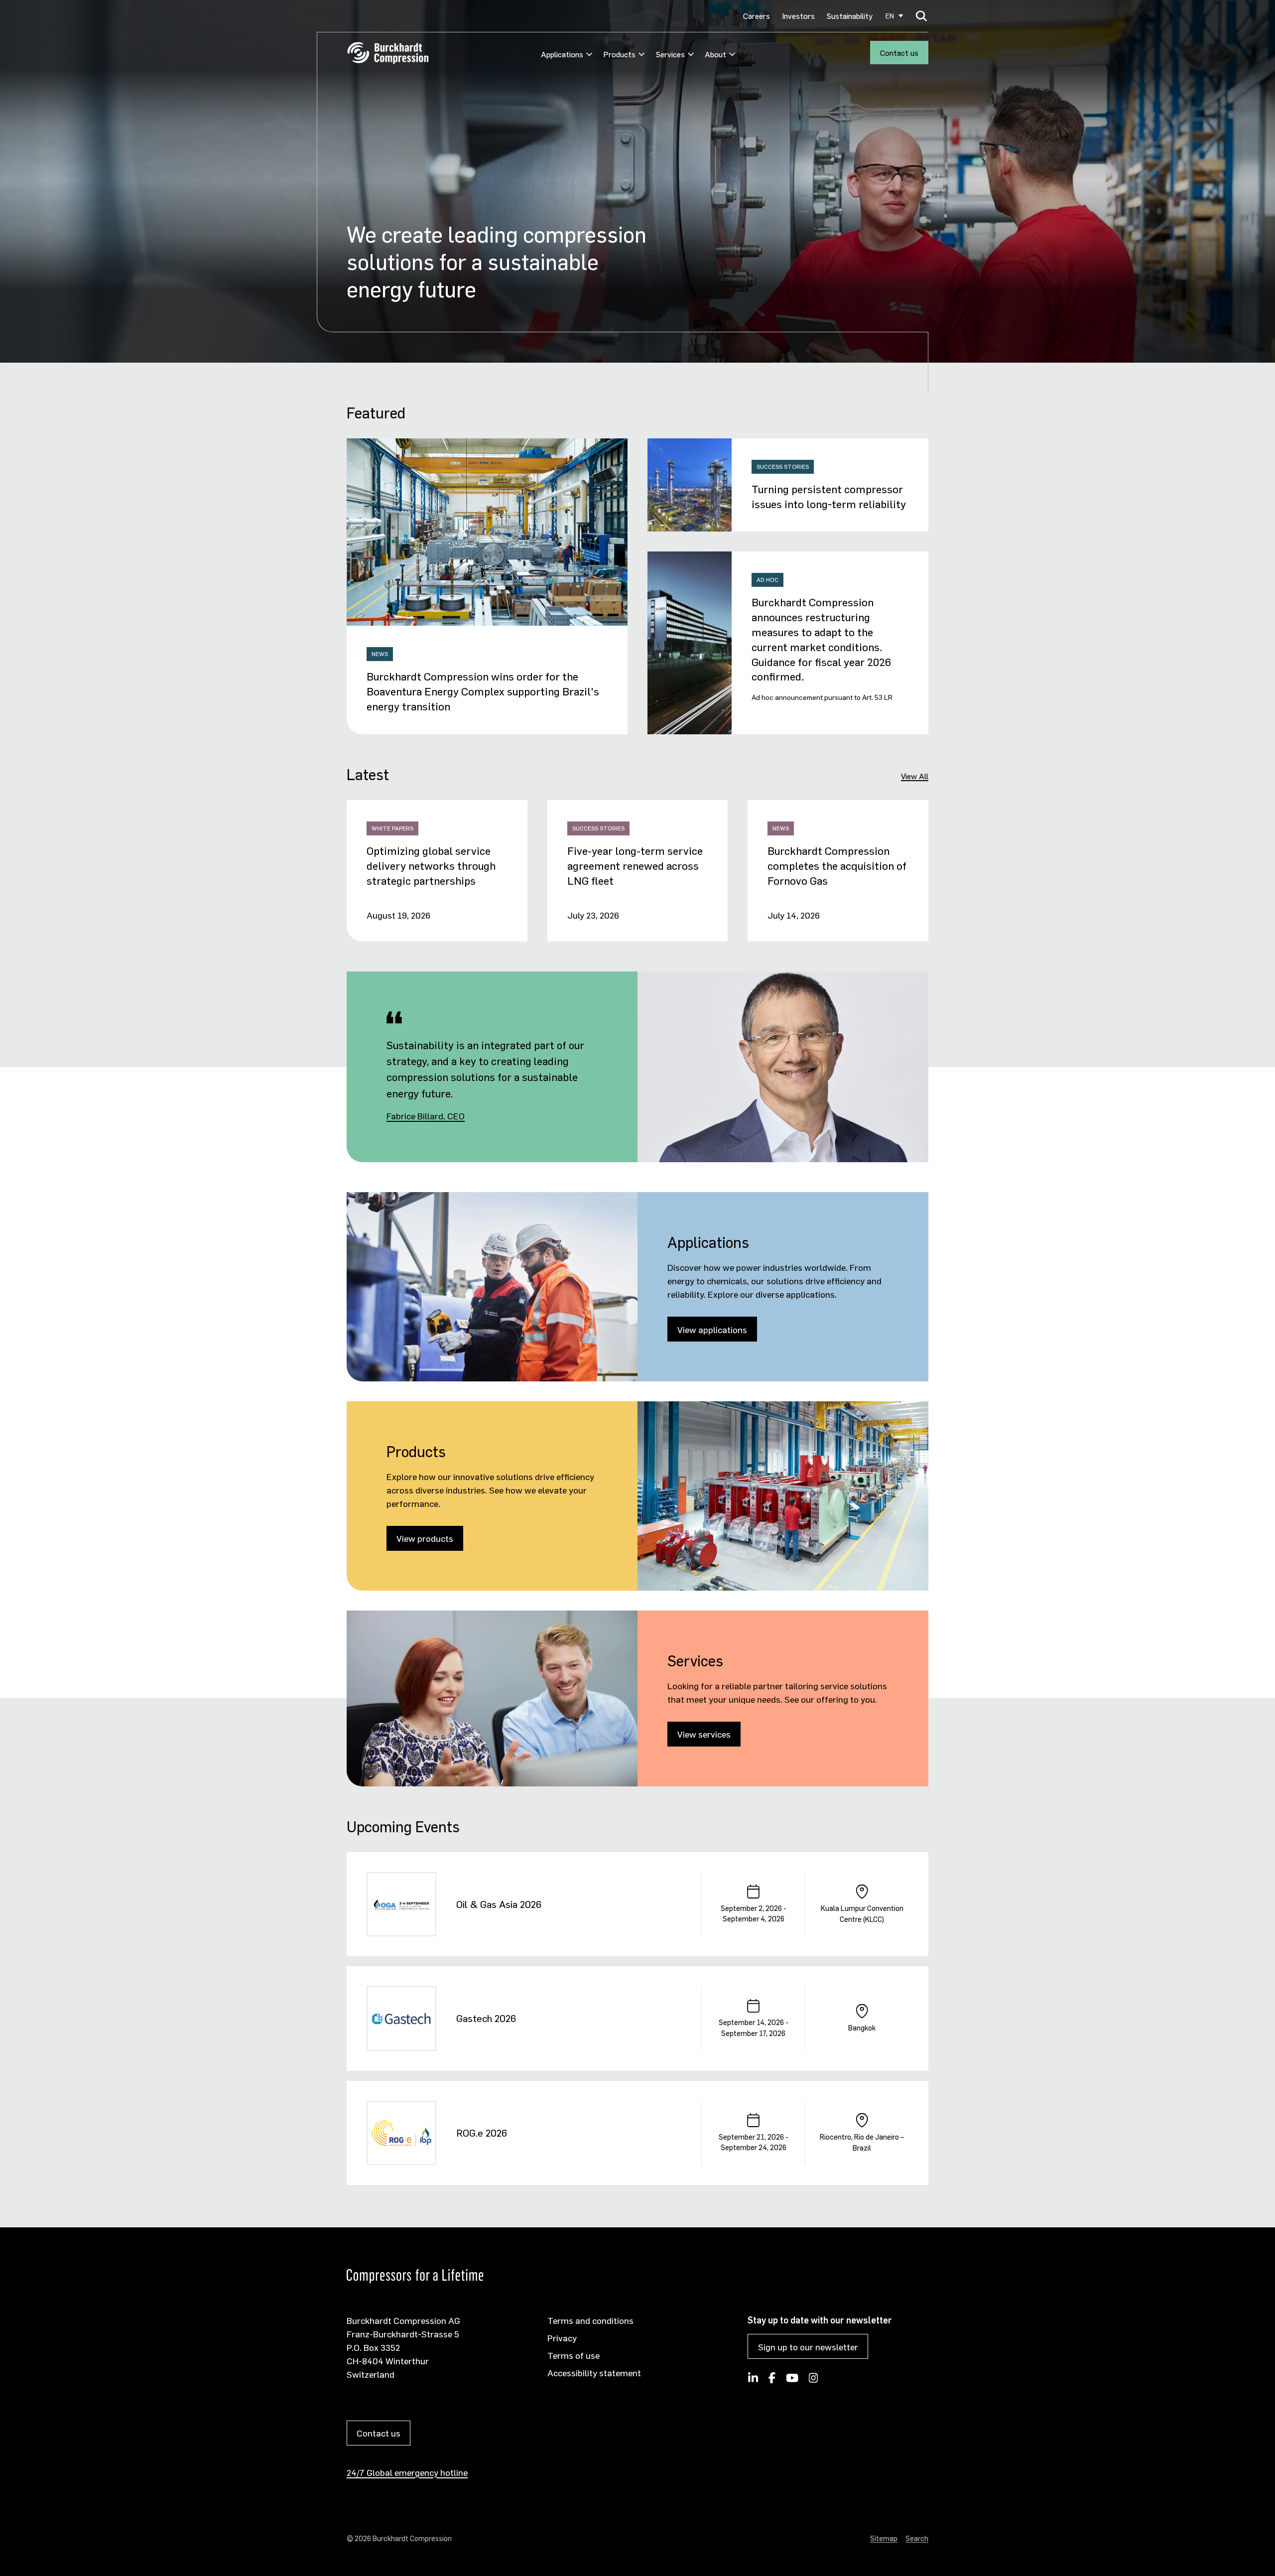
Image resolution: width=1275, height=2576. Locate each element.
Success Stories (783, 467)
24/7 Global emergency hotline (407, 2472)
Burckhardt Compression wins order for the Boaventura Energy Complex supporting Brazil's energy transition (483, 691)
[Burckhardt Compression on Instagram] (814, 2381)
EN (890, 16)
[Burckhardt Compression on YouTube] (792, 2381)
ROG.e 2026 (482, 2133)
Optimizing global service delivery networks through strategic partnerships (431, 865)
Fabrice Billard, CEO (426, 1116)
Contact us (899, 53)
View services (704, 1734)
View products (425, 1538)
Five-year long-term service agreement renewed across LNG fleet (635, 865)
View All (915, 776)
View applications (712, 1329)
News (380, 654)
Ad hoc (767, 580)
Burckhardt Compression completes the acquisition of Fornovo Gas (837, 865)
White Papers (392, 828)
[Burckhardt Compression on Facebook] (772, 2381)
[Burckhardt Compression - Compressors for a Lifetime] (388, 53)
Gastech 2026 (486, 2018)
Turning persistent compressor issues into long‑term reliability (829, 496)
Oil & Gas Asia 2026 (499, 1904)
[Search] (922, 16)
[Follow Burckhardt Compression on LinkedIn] (753, 2381)
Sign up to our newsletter (808, 2347)
